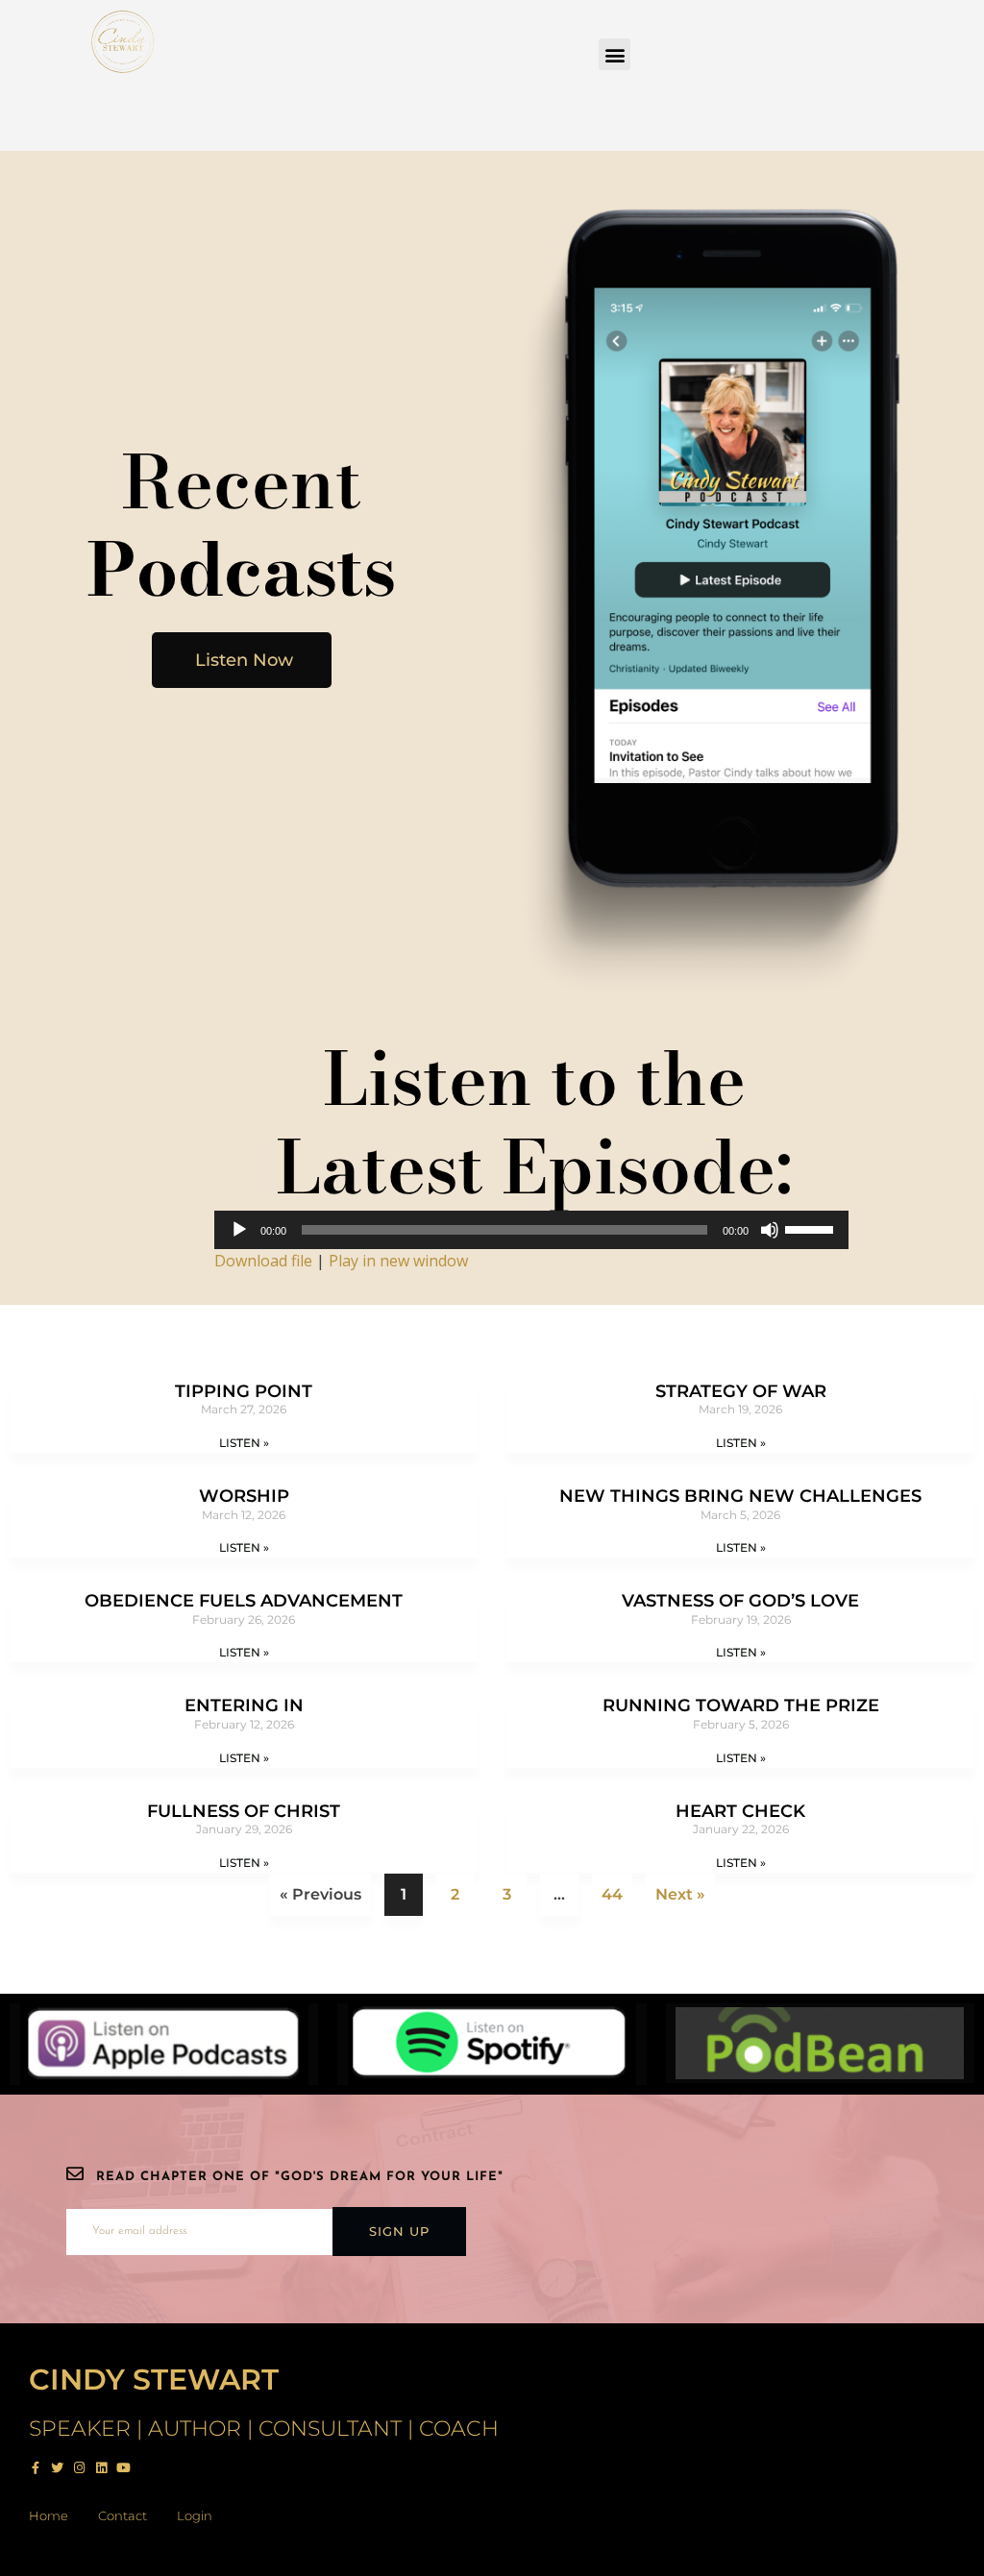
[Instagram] (79, 2468)
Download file (263, 1261)
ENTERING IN (244, 1705)
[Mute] (770, 1230)
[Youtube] (123, 2468)
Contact (123, 2515)
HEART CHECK (740, 1811)
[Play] (239, 1230)
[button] (615, 54)
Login (195, 2515)
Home (49, 2515)
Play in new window (398, 1261)
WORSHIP (244, 1496)
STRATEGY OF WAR (741, 1391)
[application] (532, 1230)
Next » (680, 1894)
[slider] (812, 1228)
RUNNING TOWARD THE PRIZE (741, 1705)
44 (612, 1889)
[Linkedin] (101, 2468)
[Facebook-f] (35, 2468)
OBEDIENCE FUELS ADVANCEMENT (244, 1601)
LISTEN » (244, 1443)
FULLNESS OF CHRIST (244, 1811)
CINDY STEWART (154, 2380)
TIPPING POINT (244, 1391)
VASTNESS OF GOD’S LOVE (740, 1601)
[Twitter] (57, 2468)
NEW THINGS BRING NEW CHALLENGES (740, 1496)
